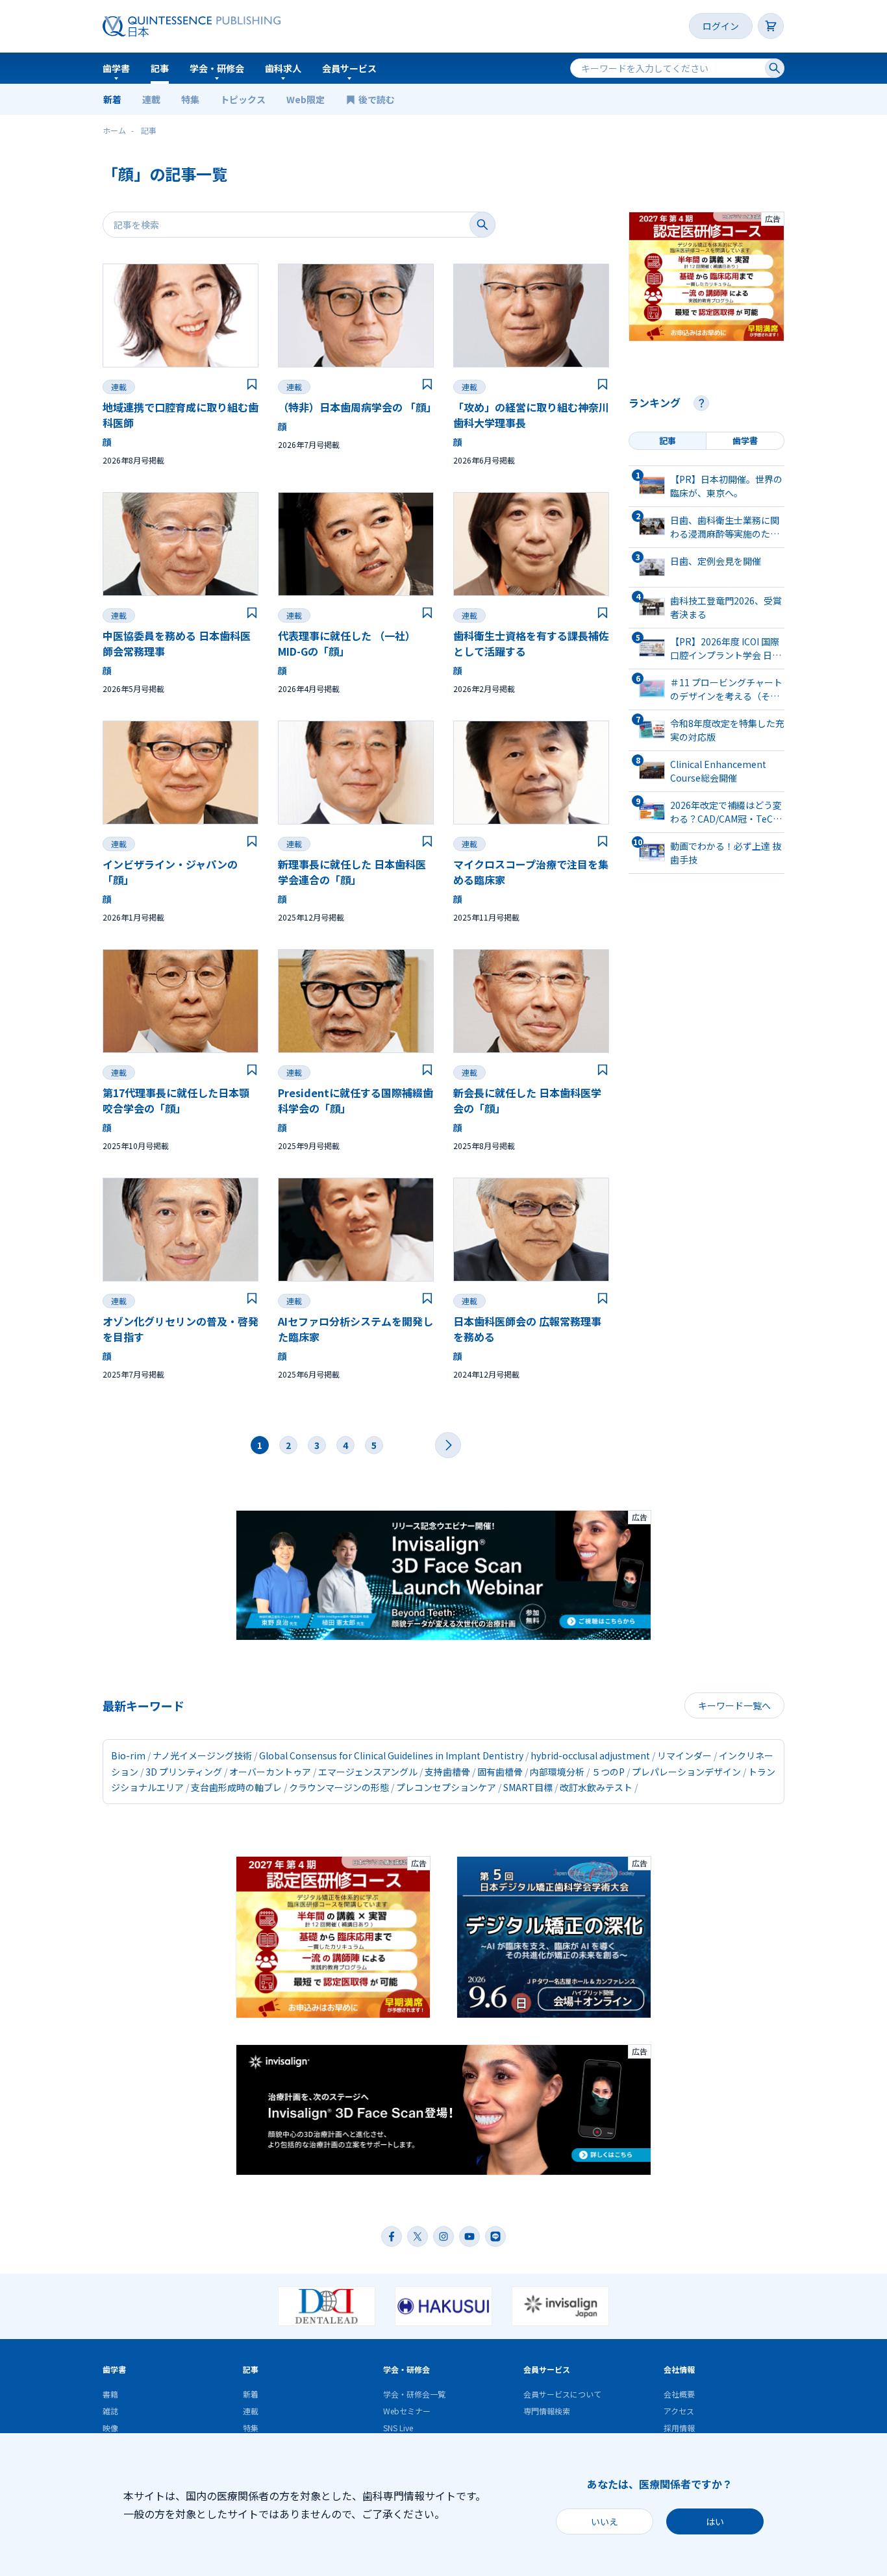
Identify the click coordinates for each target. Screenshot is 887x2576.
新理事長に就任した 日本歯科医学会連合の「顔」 (352, 872)
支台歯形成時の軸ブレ (236, 1787)
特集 (190, 99)
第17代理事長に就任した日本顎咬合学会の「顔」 (176, 1100)
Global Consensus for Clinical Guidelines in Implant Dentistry (391, 1755)
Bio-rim (128, 1755)
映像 (110, 2428)
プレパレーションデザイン (686, 1772)
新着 (112, 99)
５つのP (608, 1772)
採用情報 (679, 2428)
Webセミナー (407, 2411)
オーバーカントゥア (270, 1772)
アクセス (679, 2411)
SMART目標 (528, 1787)
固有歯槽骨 (500, 1772)
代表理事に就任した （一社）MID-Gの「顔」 (347, 643)
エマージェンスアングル (368, 1772)
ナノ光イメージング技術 (202, 1755)
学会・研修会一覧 (414, 2394)
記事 (160, 68)
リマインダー (684, 1755)
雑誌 (110, 2411)
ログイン (721, 26)
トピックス (243, 99)
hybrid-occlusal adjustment (590, 1755)
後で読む (378, 99)
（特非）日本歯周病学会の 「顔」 (357, 407)
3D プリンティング (184, 1772)
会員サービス (349, 68)
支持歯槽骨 (447, 1772)
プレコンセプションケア (446, 1787)
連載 (151, 99)
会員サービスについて (562, 2394)
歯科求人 (283, 68)
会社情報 (679, 2369)
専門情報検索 (547, 2411)
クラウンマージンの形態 (339, 1787)
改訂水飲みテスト (596, 1787)
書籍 (110, 2394)
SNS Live (398, 2428)
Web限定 (306, 99)
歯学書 (116, 68)
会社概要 (679, 2394)
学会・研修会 (217, 68)
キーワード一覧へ (734, 1705)
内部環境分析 (557, 1772)
